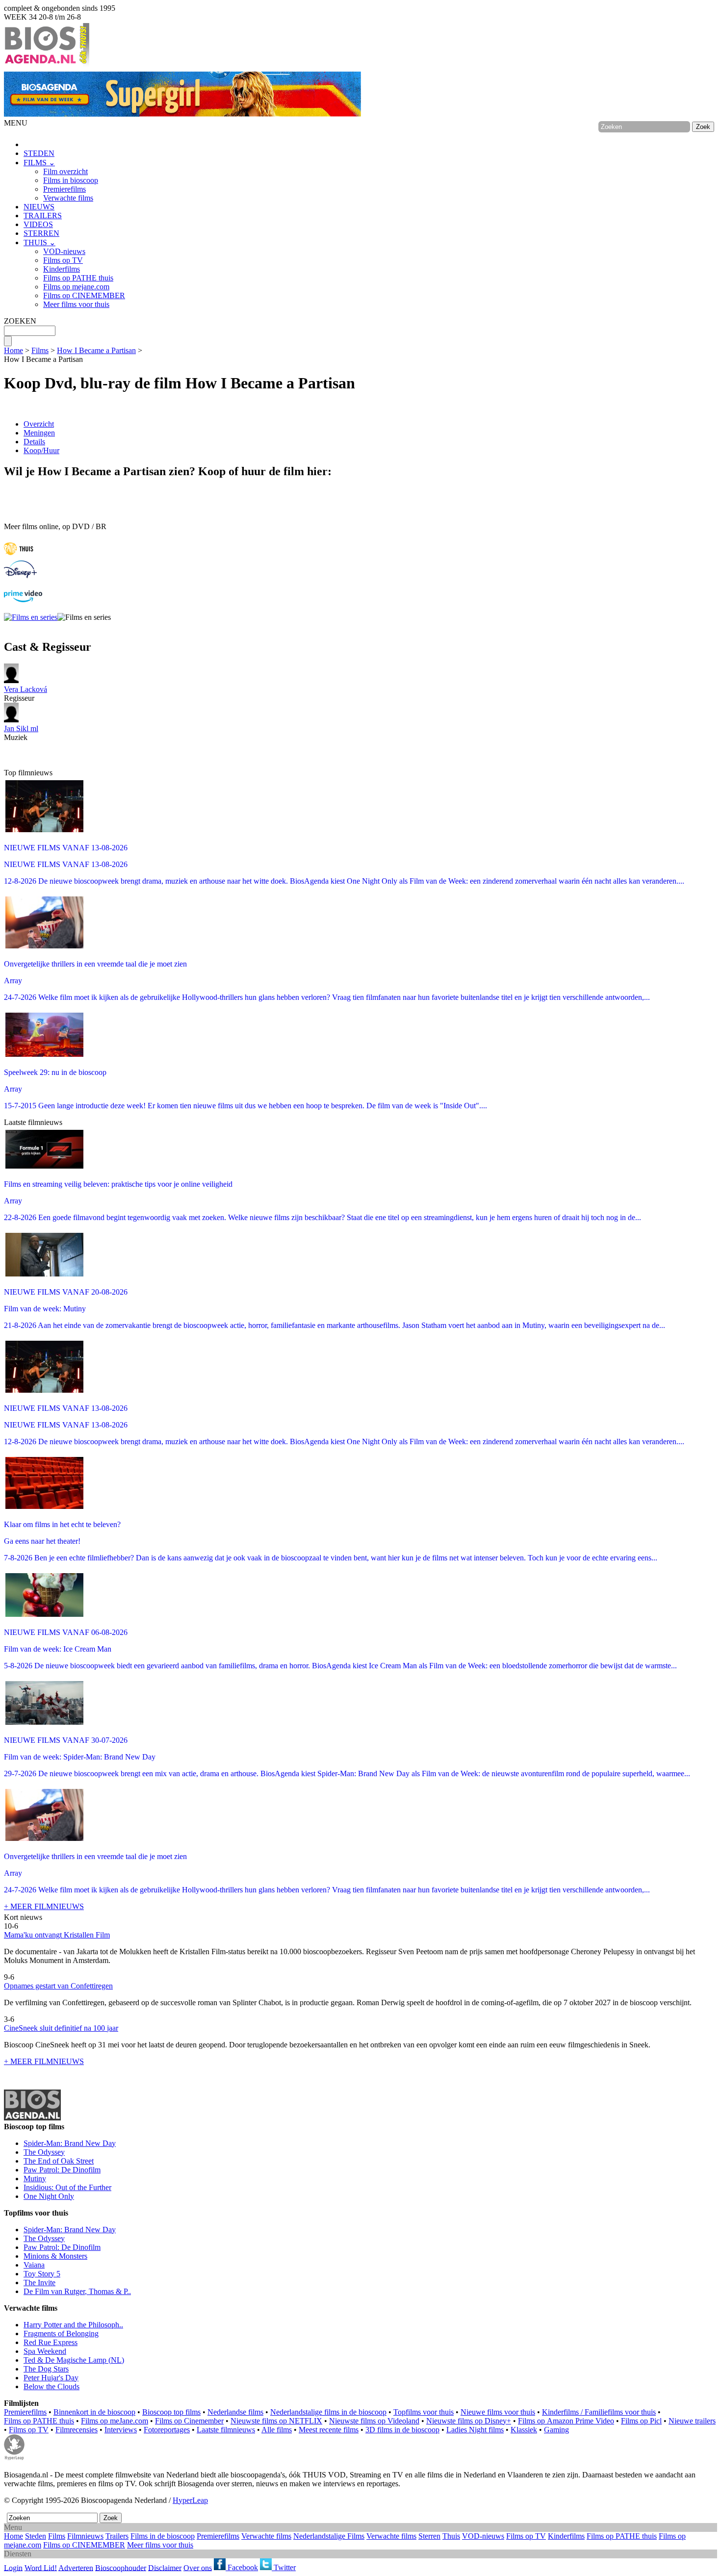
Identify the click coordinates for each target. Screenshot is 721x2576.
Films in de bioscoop (163, 2536)
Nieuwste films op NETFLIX (276, 2421)
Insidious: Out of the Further (67, 2187)
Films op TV (63, 260)
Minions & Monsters (55, 2256)
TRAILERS (43, 216)
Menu (13, 2527)
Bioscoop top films (171, 2412)
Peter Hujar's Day (51, 2378)
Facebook (242, 2567)
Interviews (121, 2430)
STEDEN (39, 153)
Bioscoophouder (121, 2567)
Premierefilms (64, 189)
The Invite (39, 2283)
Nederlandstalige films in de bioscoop (328, 2412)
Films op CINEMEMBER (84, 295)
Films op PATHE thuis (78, 278)
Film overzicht (65, 171)
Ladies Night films (475, 2430)
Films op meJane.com (115, 2421)
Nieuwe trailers (692, 2421)
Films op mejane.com (76, 287)
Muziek (21, 733)
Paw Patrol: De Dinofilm (62, 2170)
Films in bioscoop (71, 180)
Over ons (198, 2567)
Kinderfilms (62, 269)
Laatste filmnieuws (226, 2430)
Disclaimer (165, 2567)
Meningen (39, 433)
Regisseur (26, 694)
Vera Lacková (26, 689)
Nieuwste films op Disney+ (469, 2421)
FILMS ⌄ (39, 163)
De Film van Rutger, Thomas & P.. (77, 2291)
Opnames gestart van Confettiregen (58, 1986)
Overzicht (39, 424)
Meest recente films (329, 2430)
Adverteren (76, 2567)
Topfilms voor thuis (424, 2412)
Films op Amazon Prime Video (566, 2421)
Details (34, 442)
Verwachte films (68, 198)
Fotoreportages (167, 2430)
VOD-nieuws (64, 251)
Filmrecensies (77, 2430)
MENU (16, 123)
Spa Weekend (45, 2351)
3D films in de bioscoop (402, 2430)
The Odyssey (44, 2152)
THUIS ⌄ (39, 242)
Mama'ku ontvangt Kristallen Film (57, 1935)
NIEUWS (39, 207)
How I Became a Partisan (96, 350)
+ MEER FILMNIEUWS (44, 1906)
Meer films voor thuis (76, 304)
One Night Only (49, 2196)
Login (13, 2567)
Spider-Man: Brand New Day (70, 2143)
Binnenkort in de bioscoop (94, 2412)
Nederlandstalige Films (329, 2536)
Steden (36, 2536)
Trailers (117, 2536)
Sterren (429, 2536)
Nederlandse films (235, 2412)
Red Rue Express (51, 2342)
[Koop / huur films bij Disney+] (20, 575)
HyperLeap (190, 2500)
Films (40, 350)
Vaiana (34, 2265)
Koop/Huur (41, 450)
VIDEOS (38, 224)
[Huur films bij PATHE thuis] (19, 556)
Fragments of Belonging (61, 2334)
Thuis (451, 2536)
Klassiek (524, 2430)
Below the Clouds (51, 2386)
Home (13, 350)
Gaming (556, 2430)
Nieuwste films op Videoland (374, 2421)
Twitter (284, 2567)
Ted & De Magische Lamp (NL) (74, 2360)
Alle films (277, 2430)
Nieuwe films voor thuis (498, 2412)
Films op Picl (641, 2421)
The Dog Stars (46, 2369)
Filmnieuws (85, 2536)
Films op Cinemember (189, 2421)
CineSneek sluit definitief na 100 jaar (61, 2028)
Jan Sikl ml (21, 728)
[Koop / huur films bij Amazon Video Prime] (23, 599)
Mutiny (35, 2179)
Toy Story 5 (42, 2274)
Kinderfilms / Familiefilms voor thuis (599, 2412)
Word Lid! (41, 2567)
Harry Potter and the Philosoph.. (73, 2325)
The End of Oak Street (59, 2161)
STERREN (41, 233)
